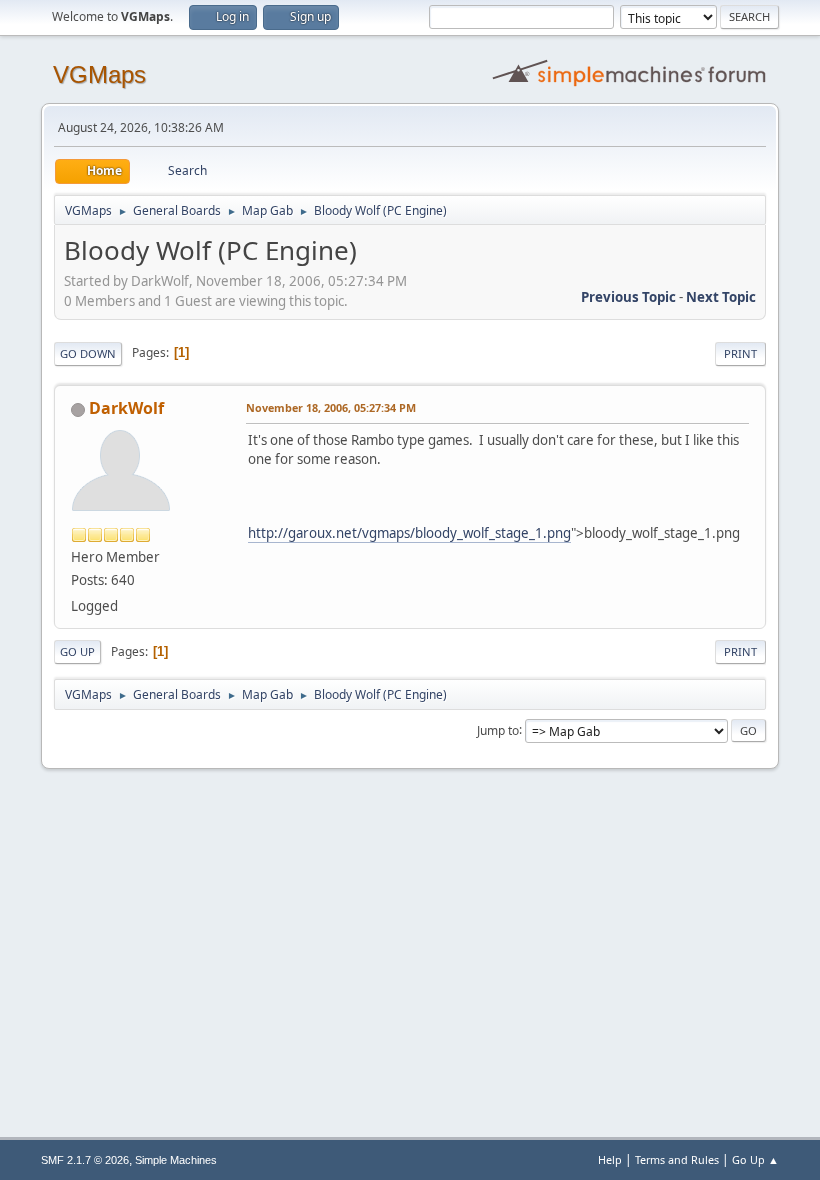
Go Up (77, 651)
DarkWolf (126, 408)
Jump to (498, 729)
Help (610, 1159)
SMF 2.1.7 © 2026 (85, 1160)
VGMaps (99, 74)
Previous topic (628, 297)
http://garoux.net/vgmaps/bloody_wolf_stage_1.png (409, 533)
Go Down (88, 353)
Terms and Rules (677, 1159)
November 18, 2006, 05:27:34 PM (331, 407)
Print (740, 353)
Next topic (721, 297)
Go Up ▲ (755, 1159)
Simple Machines (176, 1160)
